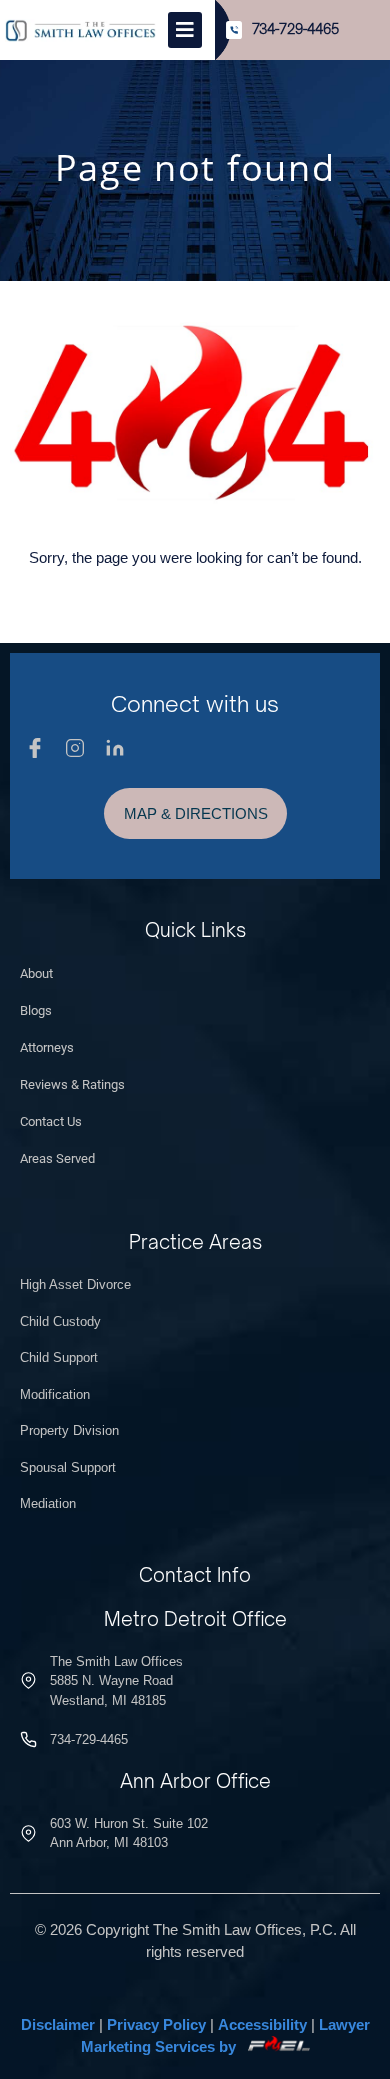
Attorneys (47, 1047)
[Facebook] (35, 748)
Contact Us (51, 1121)
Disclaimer (58, 2024)
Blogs (36, 1010)
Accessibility (262, 2024)
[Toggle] (185, 30)
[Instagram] (75, 748)
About (36, 973)
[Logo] (80, 29)
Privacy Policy (156, 2024)
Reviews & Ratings (72, 1084)
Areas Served (57, 1158)
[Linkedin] (115, 748)
